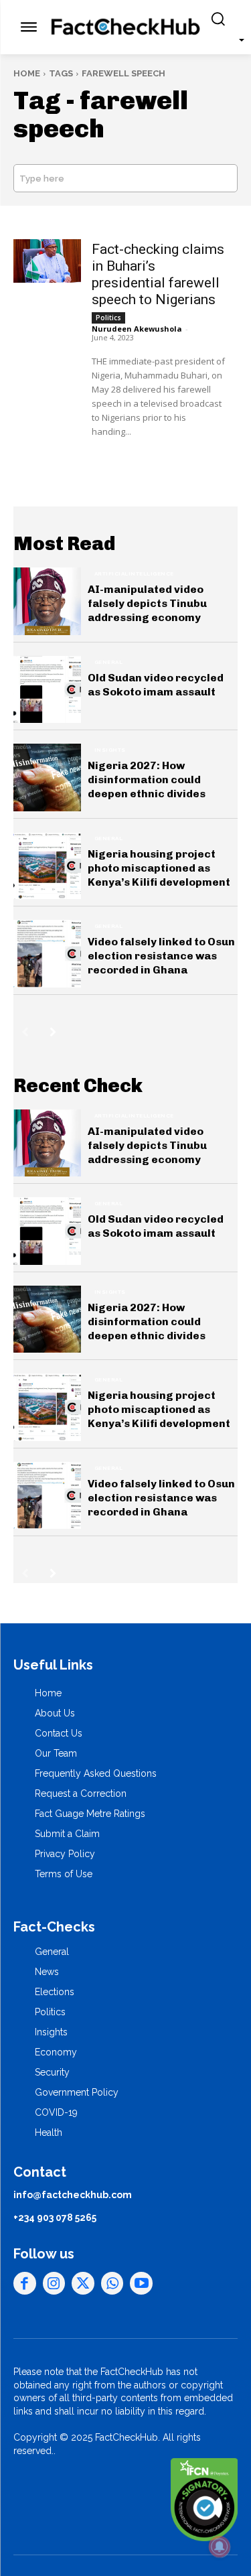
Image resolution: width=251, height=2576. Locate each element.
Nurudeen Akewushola (137, 329)
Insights (110, 750)
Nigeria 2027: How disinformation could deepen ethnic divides (147, 779)
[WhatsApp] (112, 2283)
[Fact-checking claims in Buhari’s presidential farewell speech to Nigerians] (47, 261)
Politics (108, 318)
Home (27, 73)
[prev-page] (25, 1032)
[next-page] (53, 1032)
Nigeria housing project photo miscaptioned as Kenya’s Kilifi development (159, 868)
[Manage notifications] (220, 2547)
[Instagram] (54, 2283)
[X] (83, 2283)
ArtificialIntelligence (134, 573)
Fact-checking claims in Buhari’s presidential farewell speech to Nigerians (158, 274)
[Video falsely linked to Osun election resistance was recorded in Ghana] (47, 954)
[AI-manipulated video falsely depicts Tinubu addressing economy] (47, 601)
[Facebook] (25, 2283)
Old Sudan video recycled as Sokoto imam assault (156, 685)
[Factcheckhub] (125, 27)
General (109, 662)
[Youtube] (141, 2283)
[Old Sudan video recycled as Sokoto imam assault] (47, 690)
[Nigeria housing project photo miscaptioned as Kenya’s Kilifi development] (47, 866)
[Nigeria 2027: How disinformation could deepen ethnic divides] (47, 777)
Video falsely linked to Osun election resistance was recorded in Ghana (161, 956)
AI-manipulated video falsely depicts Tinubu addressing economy (147, 603)
